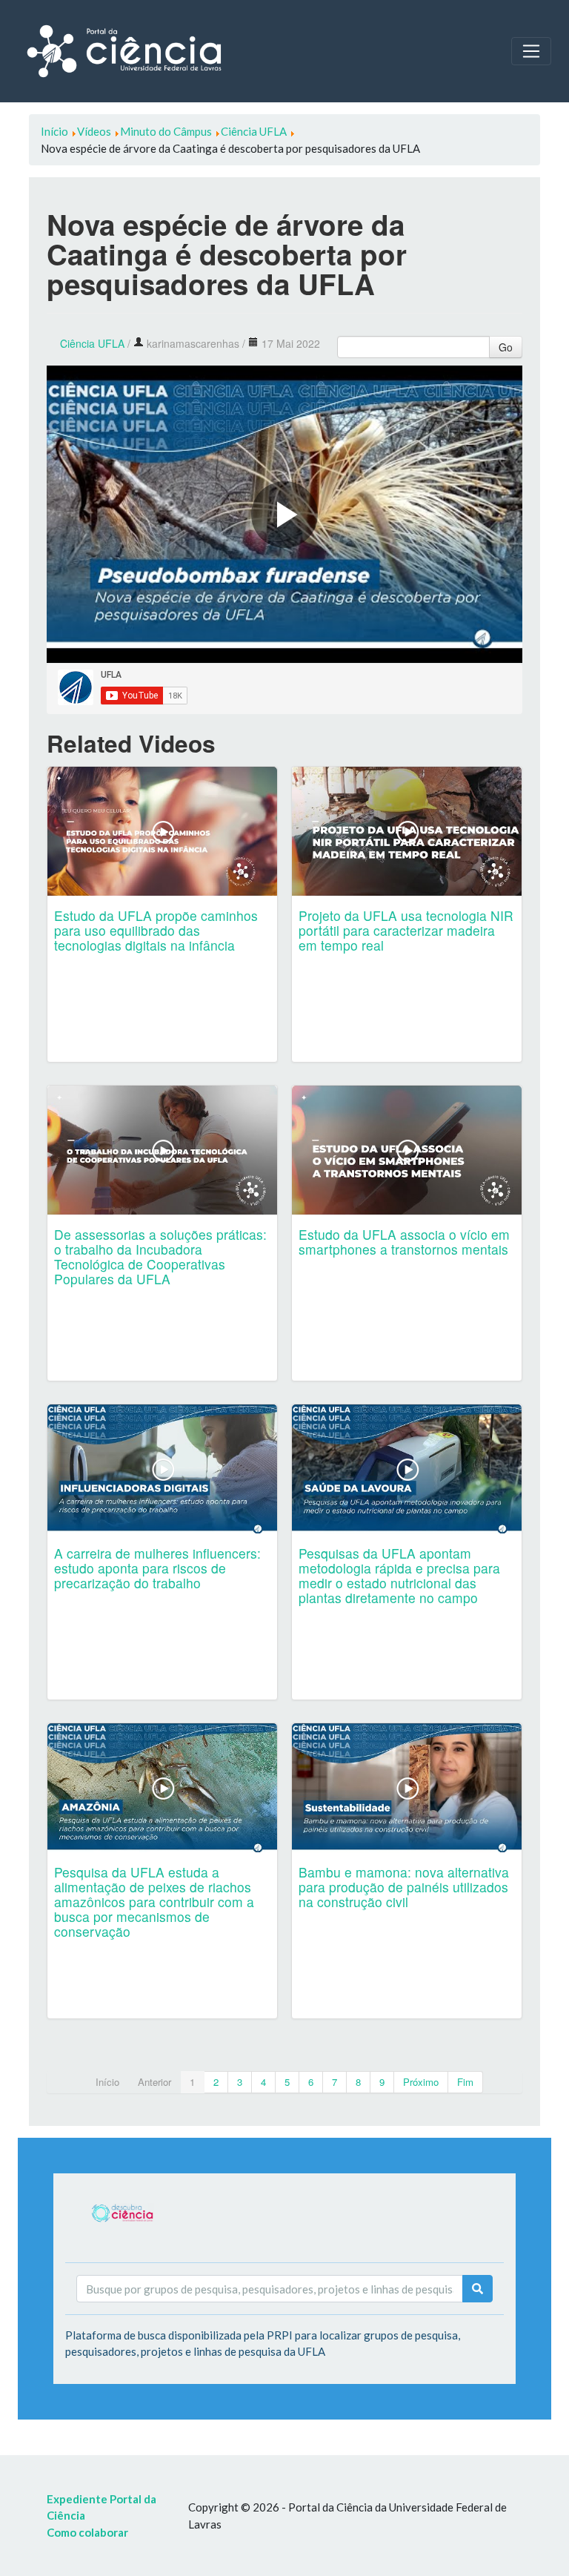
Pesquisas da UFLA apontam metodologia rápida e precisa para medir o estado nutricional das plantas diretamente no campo (399, 1575)
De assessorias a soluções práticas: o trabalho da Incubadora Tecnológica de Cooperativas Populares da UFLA (160, 1256)
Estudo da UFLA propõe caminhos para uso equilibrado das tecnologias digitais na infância (156, 930)
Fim (465, 2082)
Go (506, 347)
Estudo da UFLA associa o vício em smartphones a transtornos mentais (404, 1242)
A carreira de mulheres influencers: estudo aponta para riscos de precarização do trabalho (157, 1568)
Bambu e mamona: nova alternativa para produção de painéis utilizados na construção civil (404, 1887)
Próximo (421, 2082)
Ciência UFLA (92, 343)
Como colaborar (87, 2532)
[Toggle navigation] (531, 51)
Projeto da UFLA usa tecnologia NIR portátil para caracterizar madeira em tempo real (406, 930)
